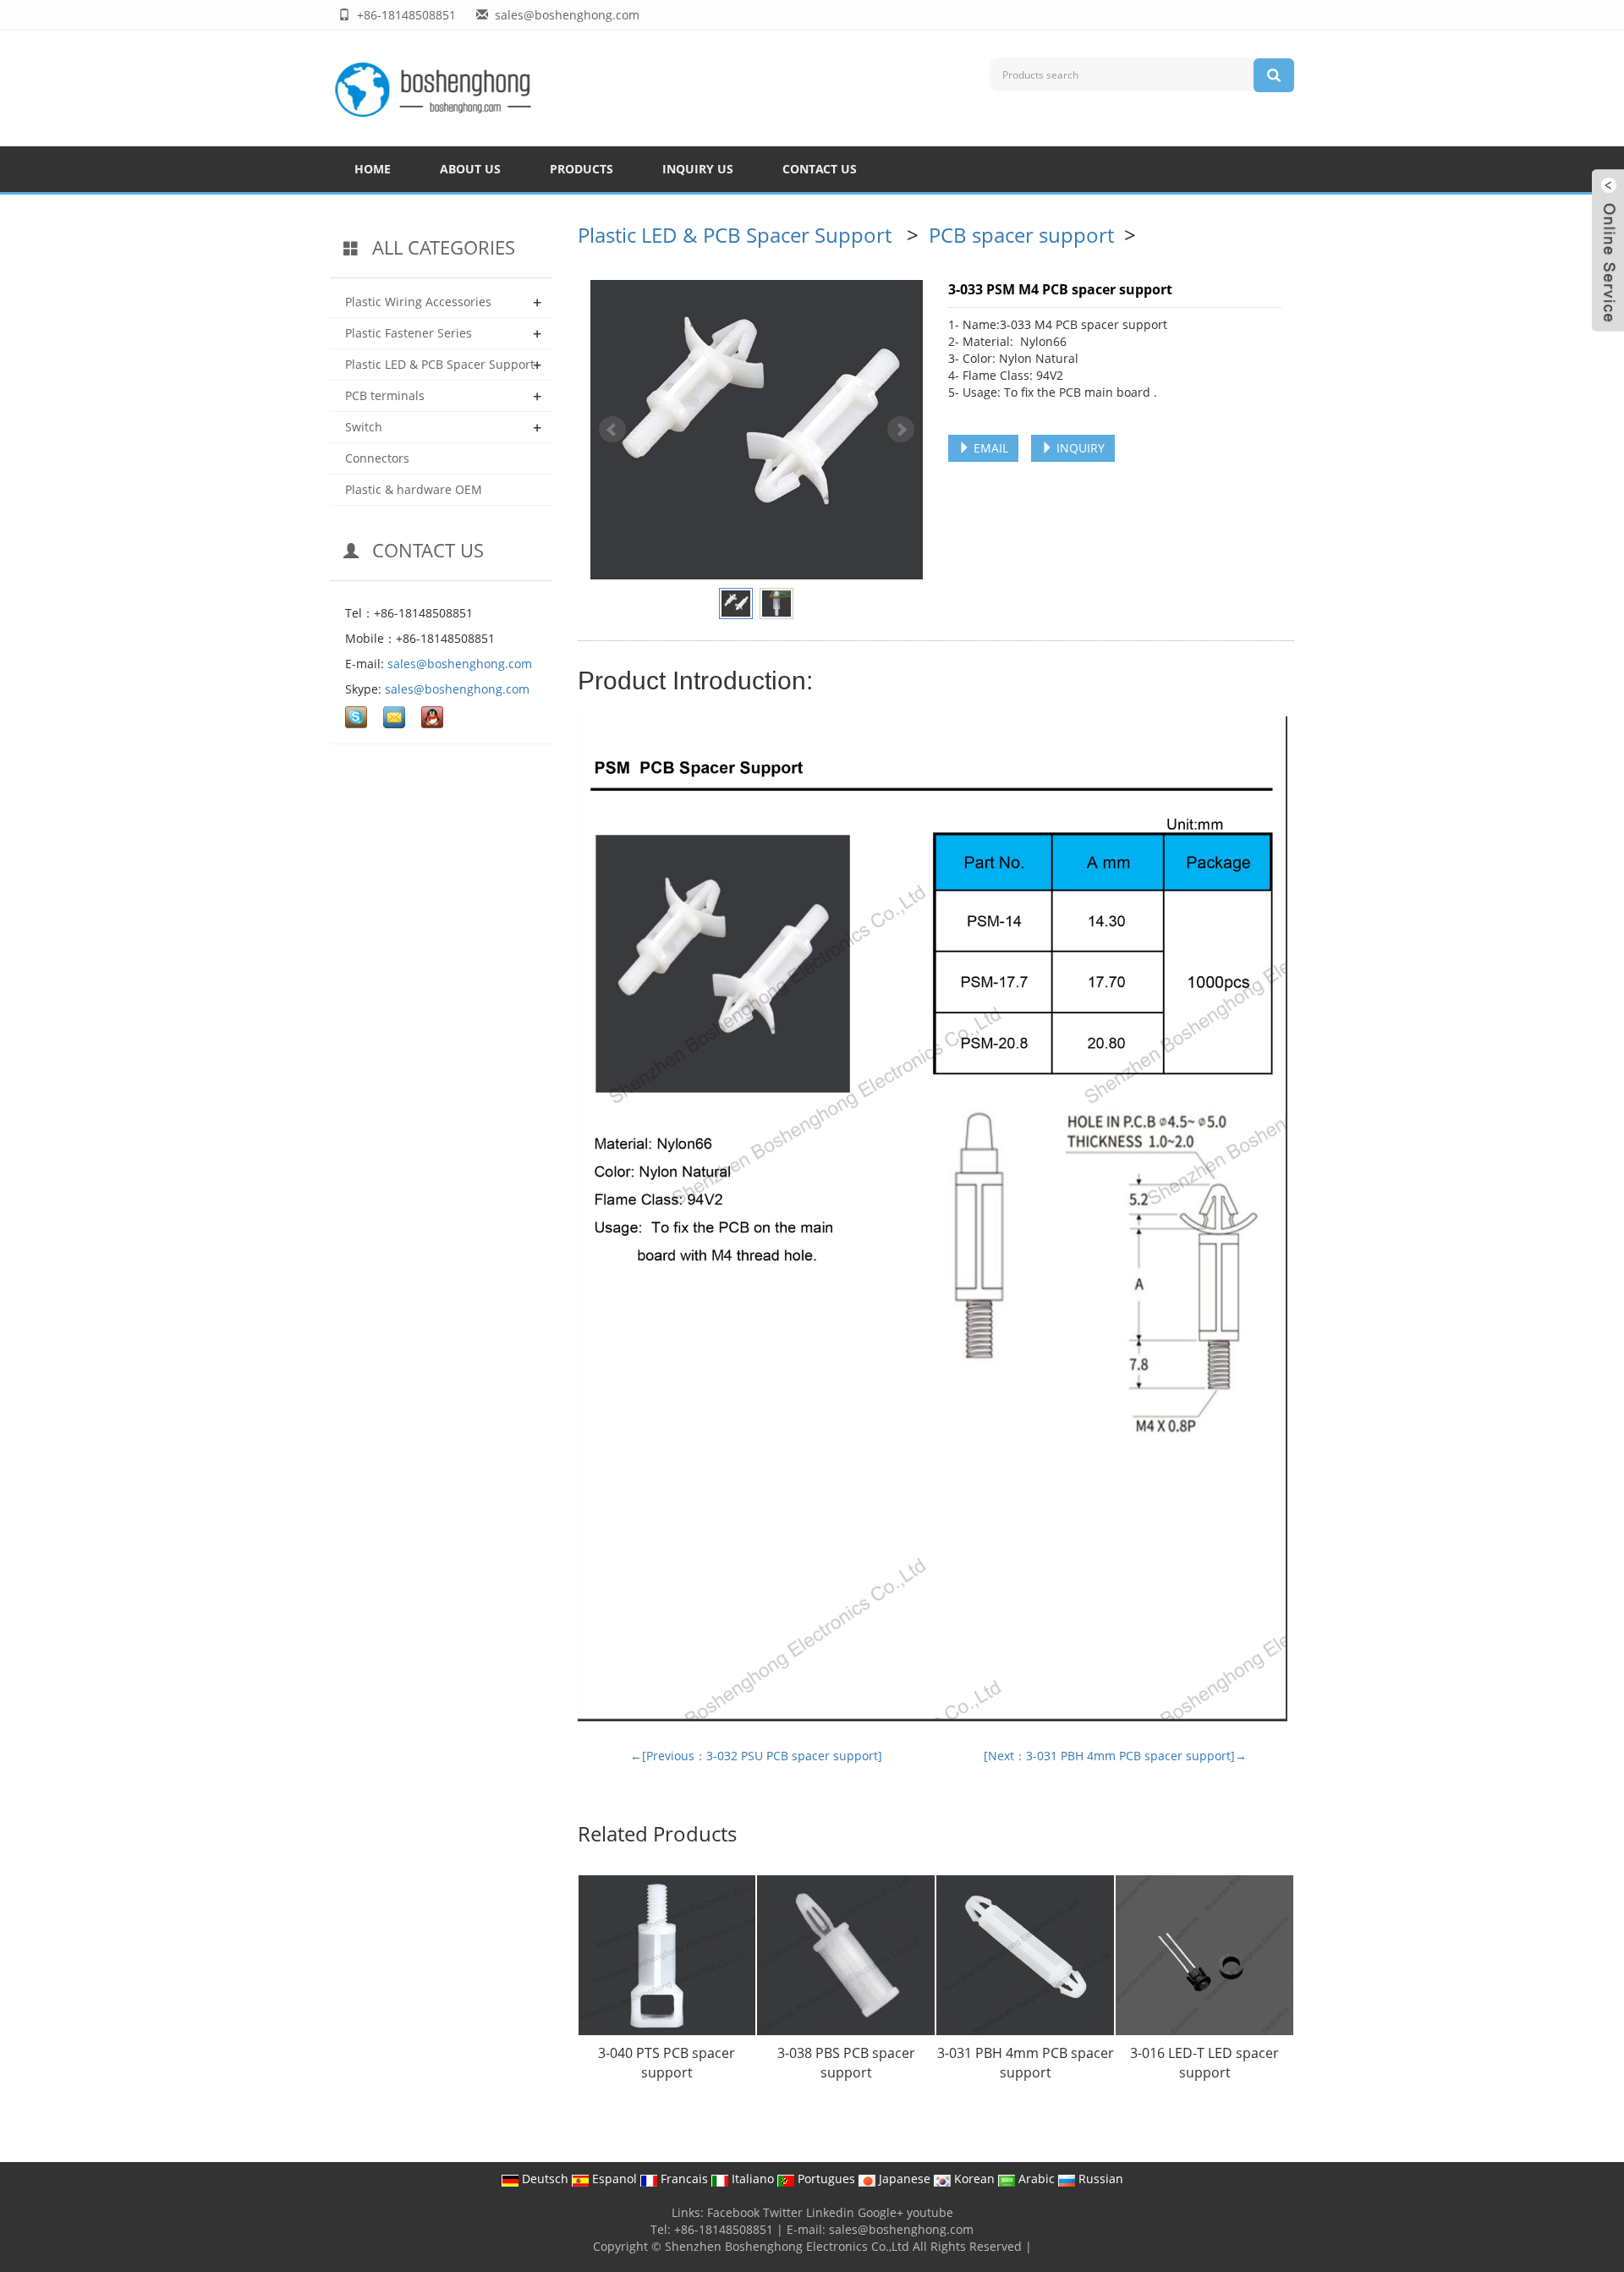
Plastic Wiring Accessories (418, 302)
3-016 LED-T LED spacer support (1204, 2063)
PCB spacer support (1024, 235)
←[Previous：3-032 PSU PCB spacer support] (756, 1756)
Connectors (377, 458)
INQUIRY (1079, 448)
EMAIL (989, 448)
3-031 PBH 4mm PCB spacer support (1026, 2063)
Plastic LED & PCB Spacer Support (737, 235)
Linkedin (830, 2212)
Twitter (783, 2212)
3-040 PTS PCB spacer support (667, 2063)
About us (470, 169)
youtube (930, 2212)
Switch (364, 427)
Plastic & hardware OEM (414, 489)
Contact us (820, 169)
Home (373, 169)
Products (582, 169)
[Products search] (1274, 75)
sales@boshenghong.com (460, 664)
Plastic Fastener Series (409, 333)
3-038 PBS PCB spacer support (846, 2063)
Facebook (733, 2212)
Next (901, 430)
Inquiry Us (698, 169)
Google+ (881, 2212)
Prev (612, 430)
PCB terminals (385, 395)
